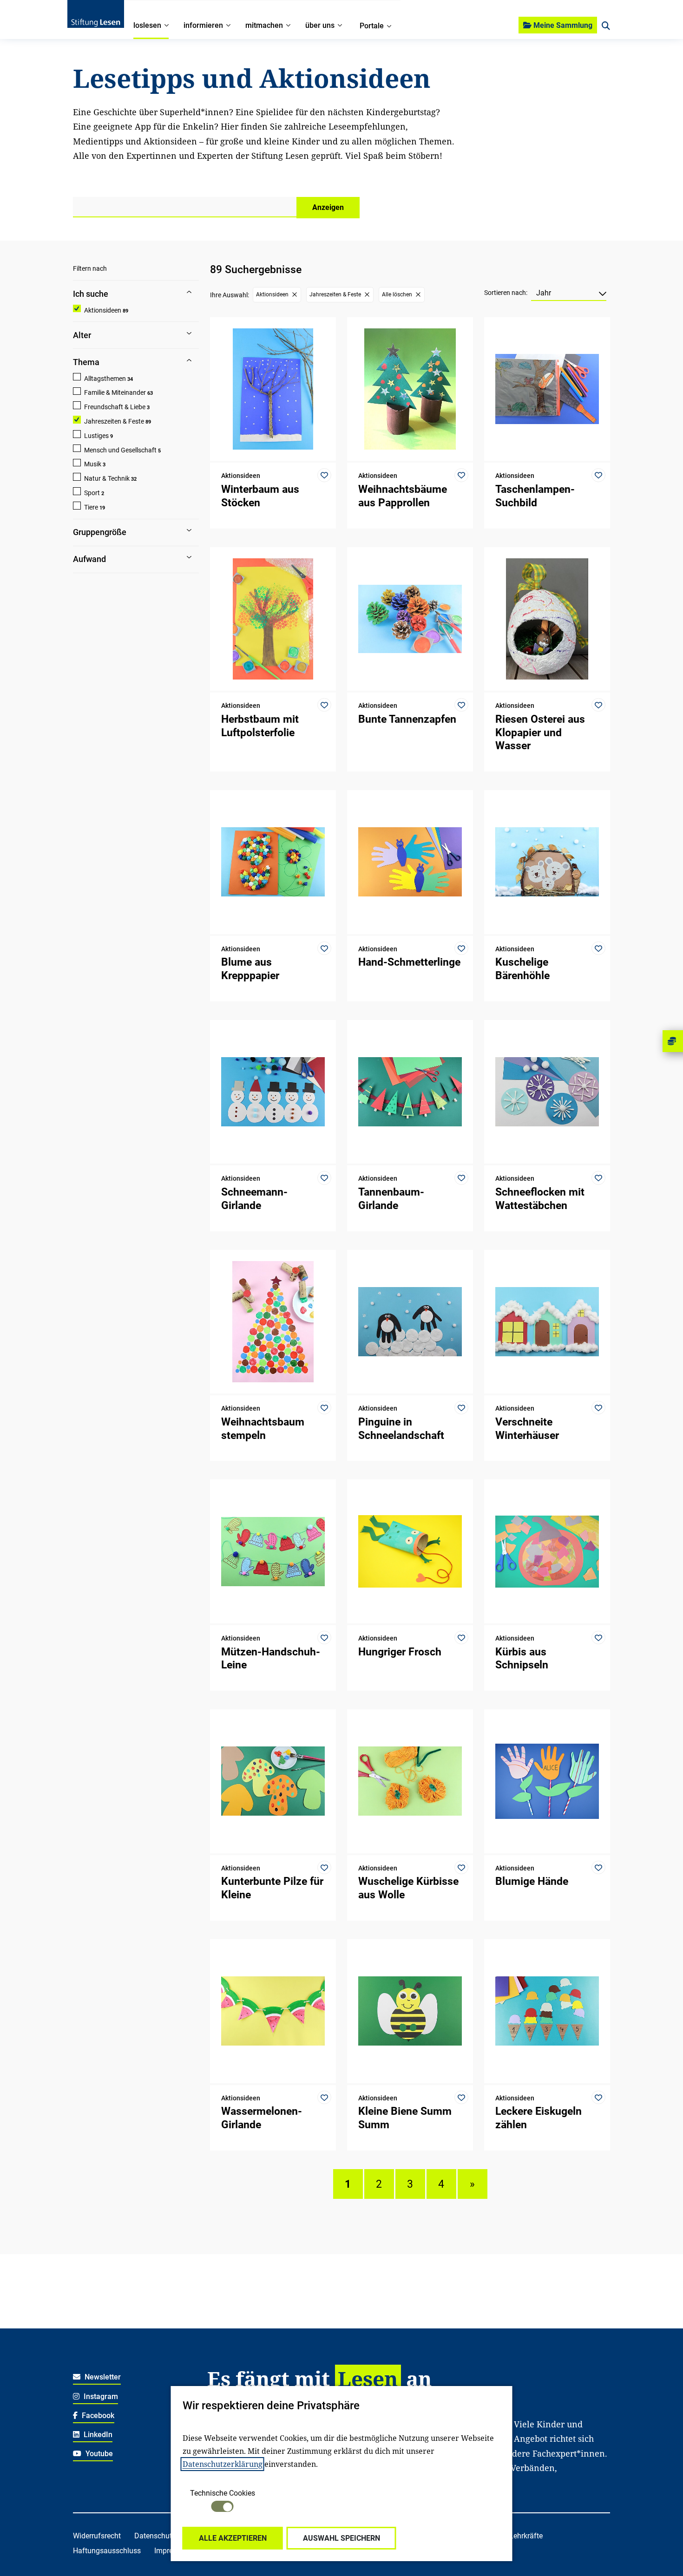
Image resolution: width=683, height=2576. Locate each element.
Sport (92, 493)
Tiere (91, 507)
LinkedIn (97, 2435)
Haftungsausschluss (107, 2551)
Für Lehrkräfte (520, 2536)
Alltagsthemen (105, 379)
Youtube (98, 2454)
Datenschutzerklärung (223, 2464)
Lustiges (96, 436)
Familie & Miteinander (115, 392)
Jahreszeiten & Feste (114, 421)
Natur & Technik (107, 478)
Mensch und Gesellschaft (120, 450)
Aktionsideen (103, 310)
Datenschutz (155, 2536)
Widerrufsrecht (97, 2536)
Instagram (100, 2396)
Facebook (97, 2416)
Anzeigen (328, 207)
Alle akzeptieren (233, 2538)
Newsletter (102, 2377)
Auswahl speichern (341, 2538)
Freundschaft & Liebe (115, 407)
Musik (93, 464)
